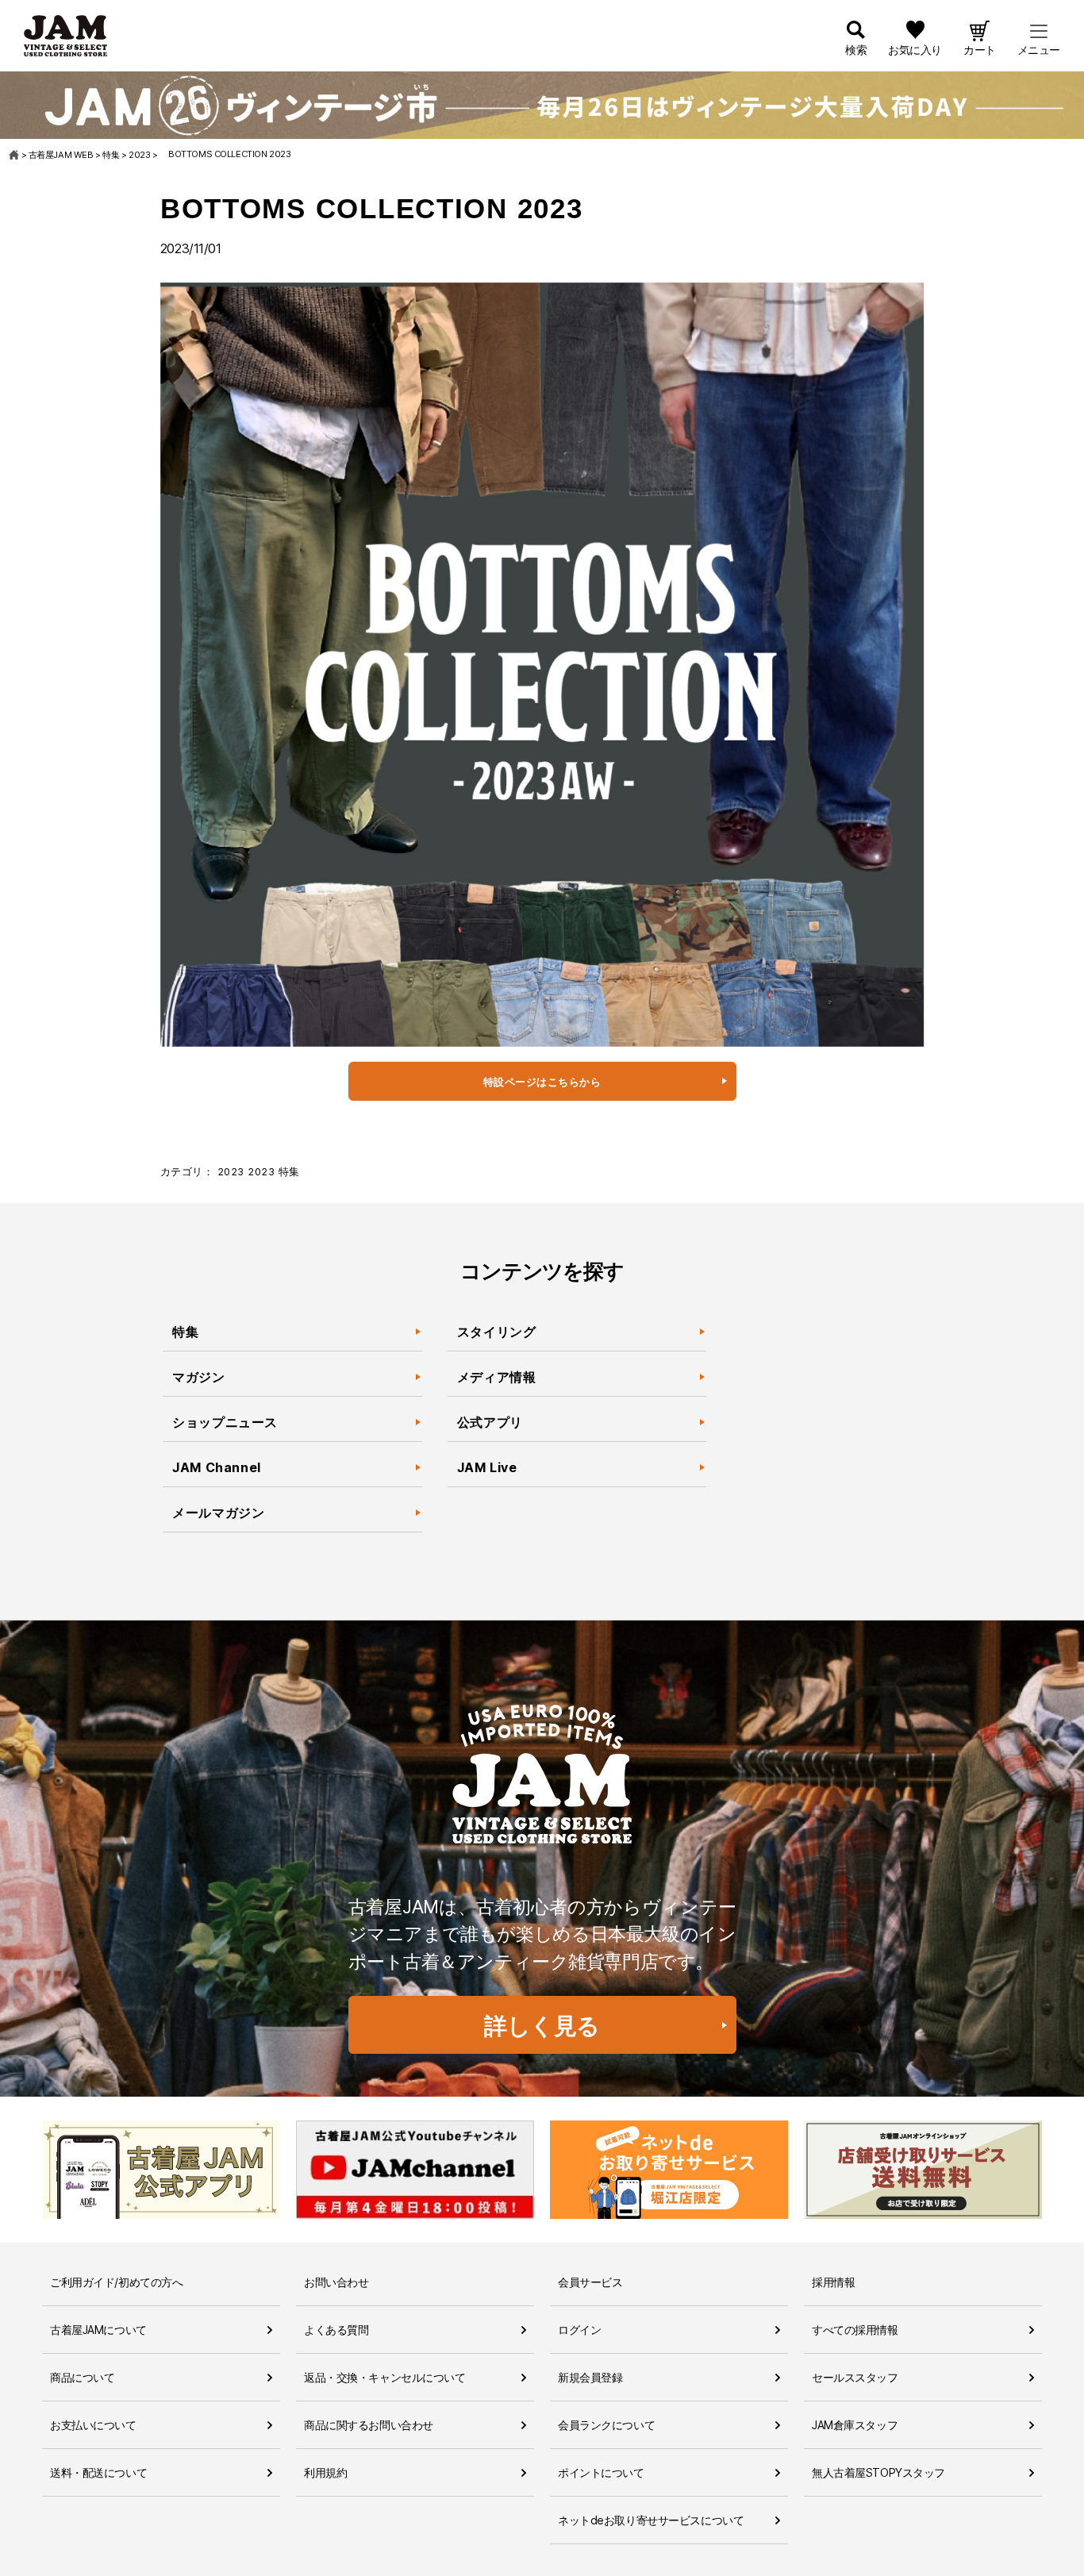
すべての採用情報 (855, 2330)
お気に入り (915, 50)
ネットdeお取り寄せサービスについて (651, 2520)
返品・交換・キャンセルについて (385, 2377)
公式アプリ (490, 1422)
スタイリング (497, 1332)
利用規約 (325, 2472)
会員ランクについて (606, 2425)
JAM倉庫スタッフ (855, 2425)
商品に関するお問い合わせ (369, 2425)
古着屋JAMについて (98, 2330)
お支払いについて (93, 2425)
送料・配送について (98, 2472)
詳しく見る (542, 2026)
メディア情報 (497, 1377)
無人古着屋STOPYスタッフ (878, 2472)
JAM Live (487, 1467)
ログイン (579, 2330)
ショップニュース (225, 1422)
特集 (289, 1172)
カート (980, 50)
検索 (856, 50)
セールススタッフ (855, 2377)
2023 (231, 1172)
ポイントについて (601, 2472)
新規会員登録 (590, 2377)
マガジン (200, 1377)
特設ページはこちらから (542, 1082)
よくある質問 (336, 2330)
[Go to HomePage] (15, 155)
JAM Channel (217, 1467)
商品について (82, 2377)
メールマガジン (218, 1513)
